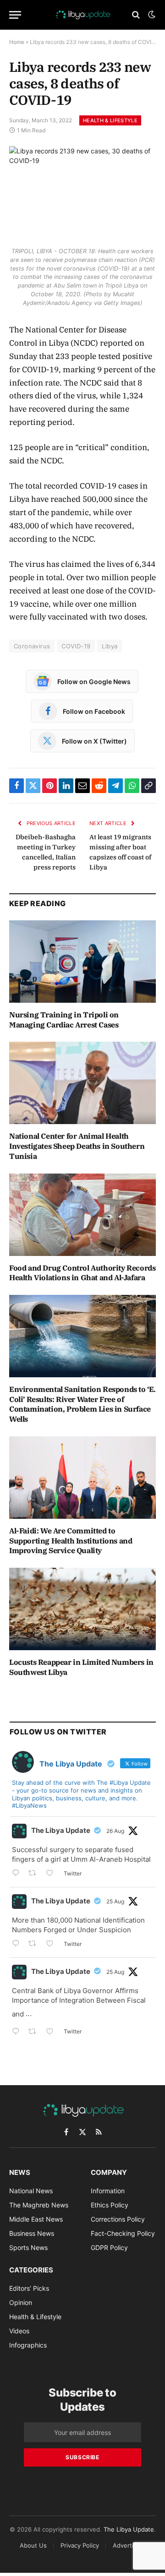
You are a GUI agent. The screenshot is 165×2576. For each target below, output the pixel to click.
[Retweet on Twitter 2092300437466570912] (35, 1944)
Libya (110, 646)
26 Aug (115, 1831)
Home (17, 42)
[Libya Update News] (82, 15)
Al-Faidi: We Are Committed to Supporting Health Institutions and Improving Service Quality (71, 1541)
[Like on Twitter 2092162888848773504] (52, 2032)
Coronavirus (32, 646)
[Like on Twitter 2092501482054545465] (52, 1874)
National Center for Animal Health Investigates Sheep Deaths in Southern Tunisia (77, 1146)
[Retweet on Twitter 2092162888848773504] (35, 2032)
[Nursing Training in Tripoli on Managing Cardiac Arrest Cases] (82, 962)
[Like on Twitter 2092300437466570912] (52, 1944)
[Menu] (15, 15)
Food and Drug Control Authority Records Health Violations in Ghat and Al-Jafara (82, 1273)
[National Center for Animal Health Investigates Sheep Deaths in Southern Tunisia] (82, 1083)
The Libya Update (61, 1830)
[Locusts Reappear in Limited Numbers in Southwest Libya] (82, 1609)
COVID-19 (76, 646)
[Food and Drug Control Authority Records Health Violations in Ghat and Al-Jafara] (82, 1215)
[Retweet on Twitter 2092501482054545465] (35, 1874)
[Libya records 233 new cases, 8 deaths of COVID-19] (82, 194)
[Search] (136, 15)
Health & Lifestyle (110, 120)
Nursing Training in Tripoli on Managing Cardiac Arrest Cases (64, 1020)
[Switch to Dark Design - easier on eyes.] (151, 15)
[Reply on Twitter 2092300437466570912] (18, 1944)
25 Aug (115, 1901)
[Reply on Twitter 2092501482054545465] (18, 1874)
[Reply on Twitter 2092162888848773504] (18, 2032)
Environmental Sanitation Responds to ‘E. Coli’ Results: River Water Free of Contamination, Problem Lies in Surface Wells (82, 1404)
